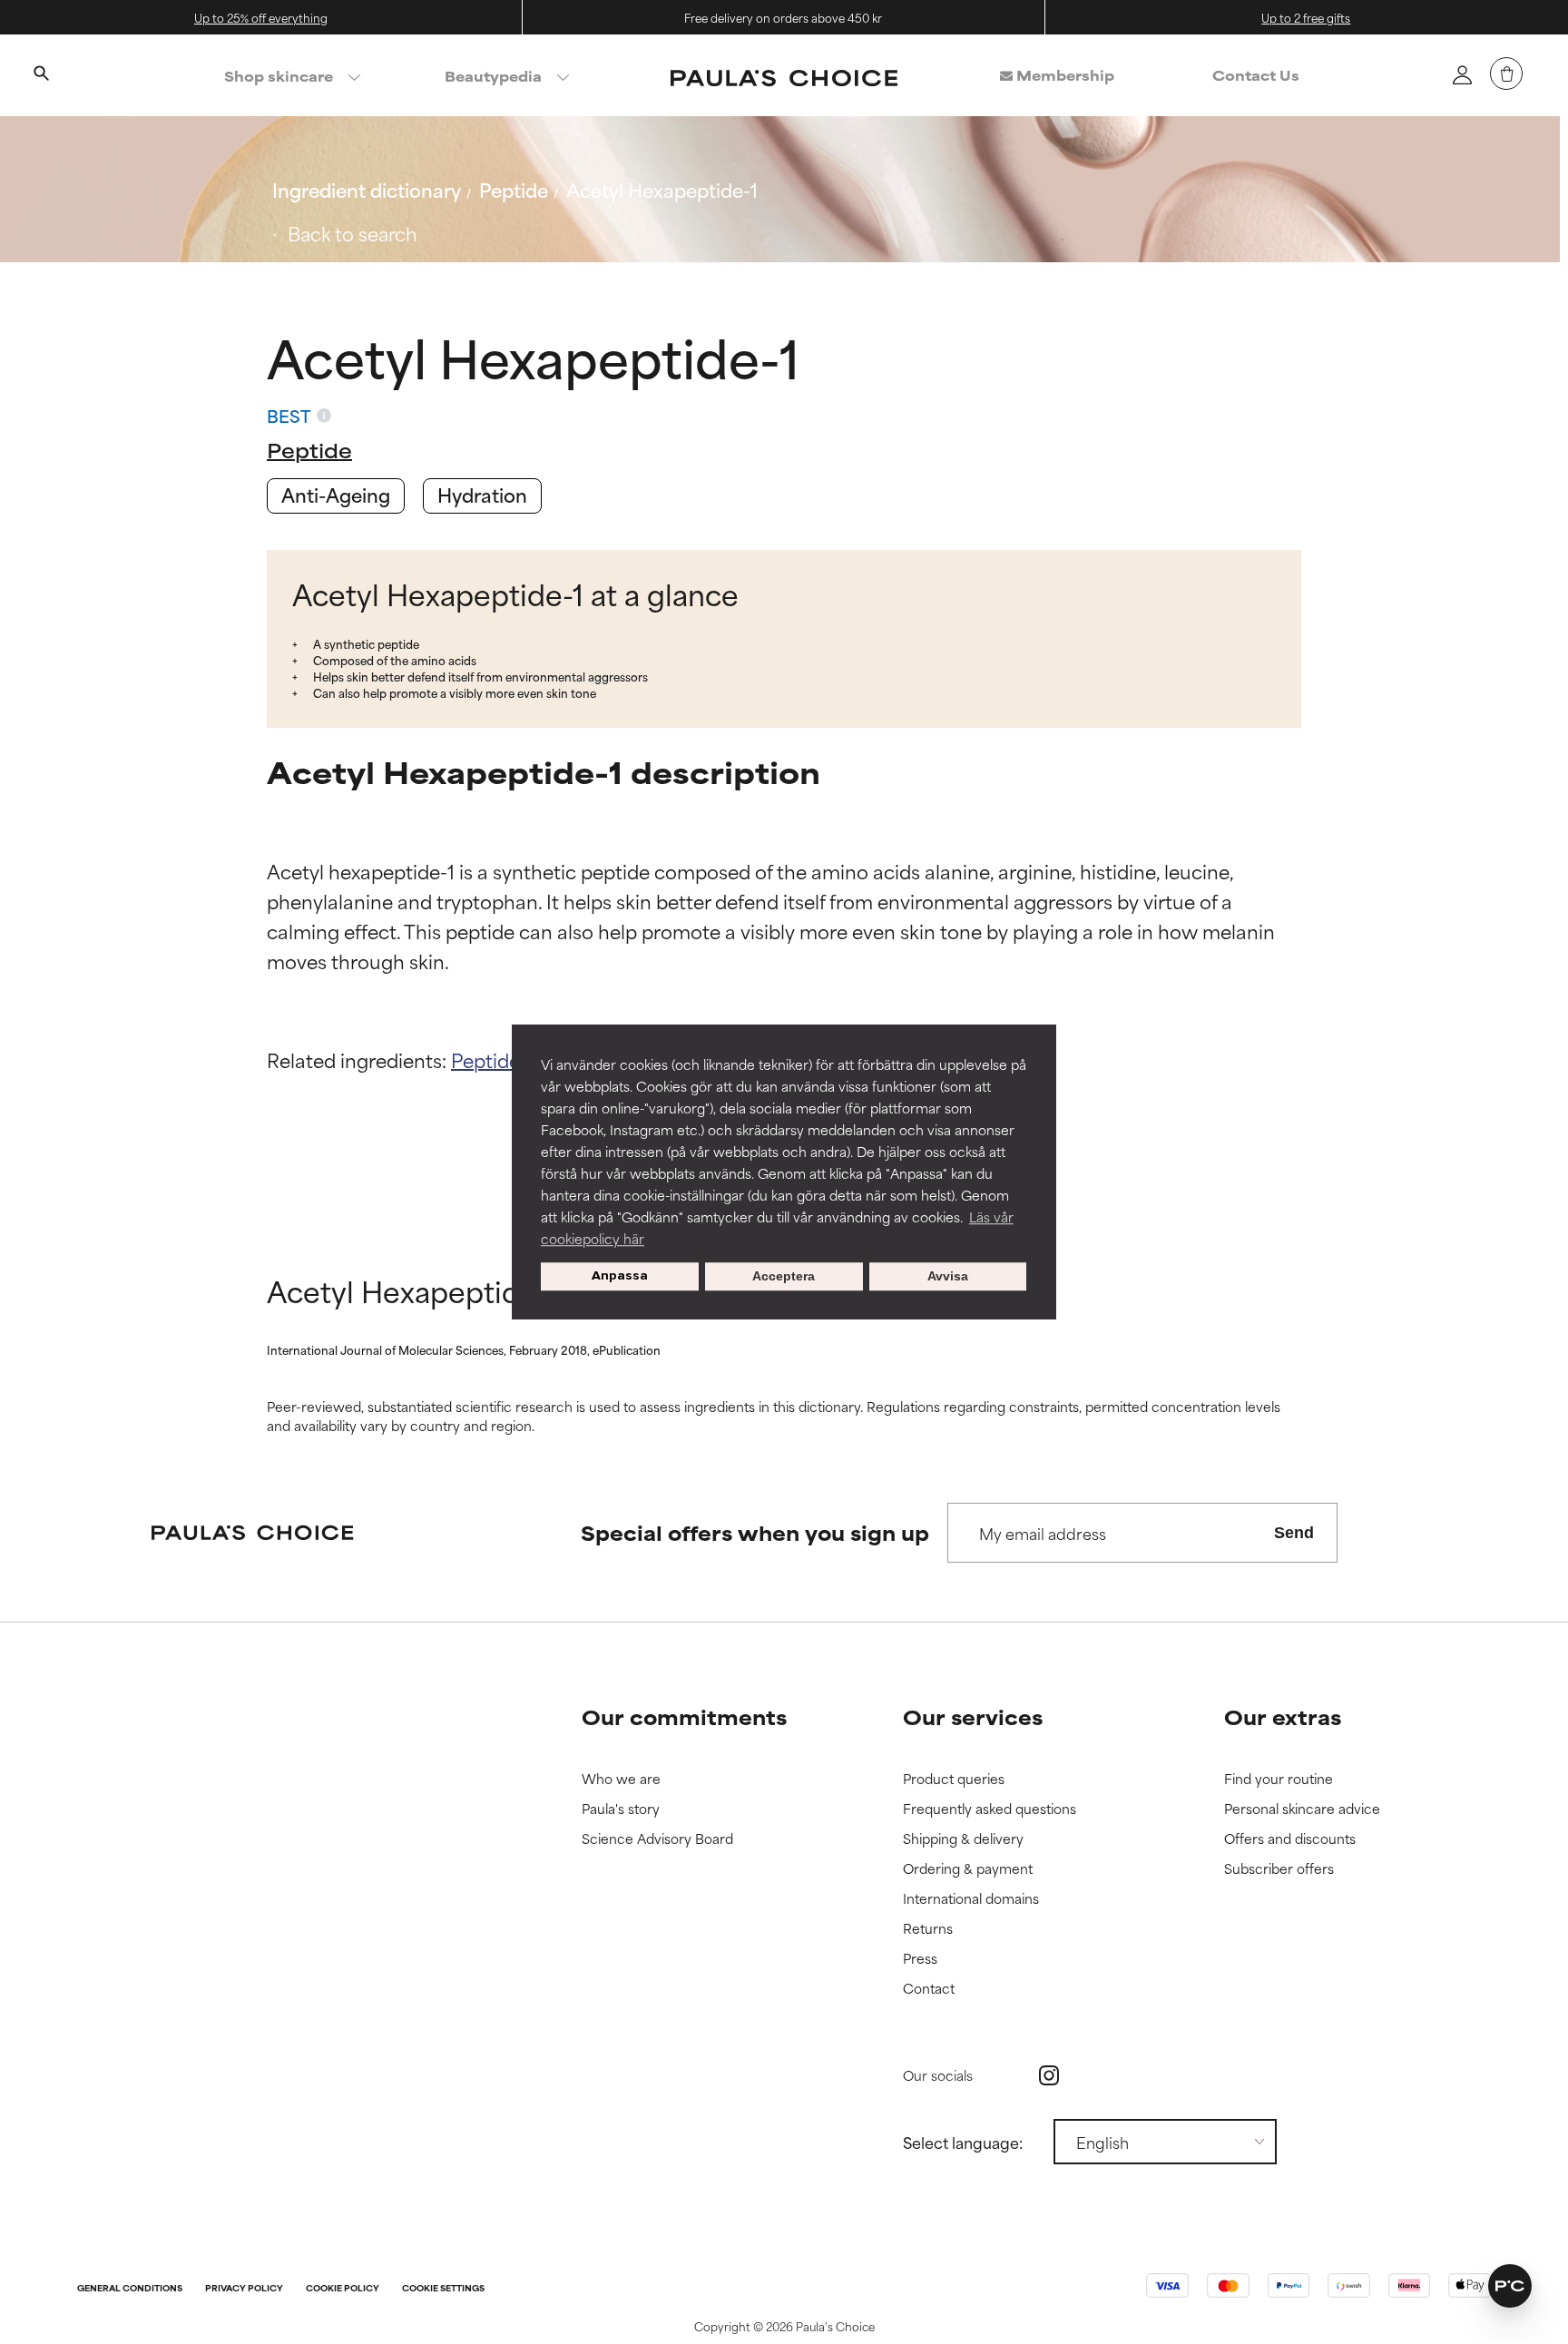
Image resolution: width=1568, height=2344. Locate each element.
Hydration (482, 494)
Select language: (963, 2142)
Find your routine (1279, 1779)
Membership (1063, 75)
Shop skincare (279, 76)
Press (920, 1959)
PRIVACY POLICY (244, 2289)
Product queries (954, 1779)
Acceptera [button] (784, 1277)
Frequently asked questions (990, 1809)
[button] (1510, 2286)
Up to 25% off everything (261, 17)
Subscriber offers (1279, 1869)
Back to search (353, 233)
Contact (929, 1989)
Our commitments (684, 1716)
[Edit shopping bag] (1506, 74)
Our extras (1283, 1716)
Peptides (490, 1059)
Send (1294, 1533)
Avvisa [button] (948, 1277)
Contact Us (1256, 75)
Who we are (621, 1779)
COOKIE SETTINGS (443, 2289)
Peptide (514, 189)
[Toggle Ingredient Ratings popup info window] (324, 416)
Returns (928, 1929)
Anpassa (620, 1276)
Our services (973, 1716)
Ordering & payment (968, 1869)
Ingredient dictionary (367, 189)
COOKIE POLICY (343, 2289)
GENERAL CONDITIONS (130, 2289)
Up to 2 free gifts (1306, 17)
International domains (971, 1899)
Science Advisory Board (657, 1839)
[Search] (41, 75)
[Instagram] (1049, 2075)
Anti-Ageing (336, 494)
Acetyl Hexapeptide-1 (662, 189)
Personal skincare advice (1302, 1809)
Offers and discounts (1290, 1839)
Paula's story (621, 1809)
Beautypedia (493, 76)
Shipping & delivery (963, 1839)
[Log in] (1462, 74)
